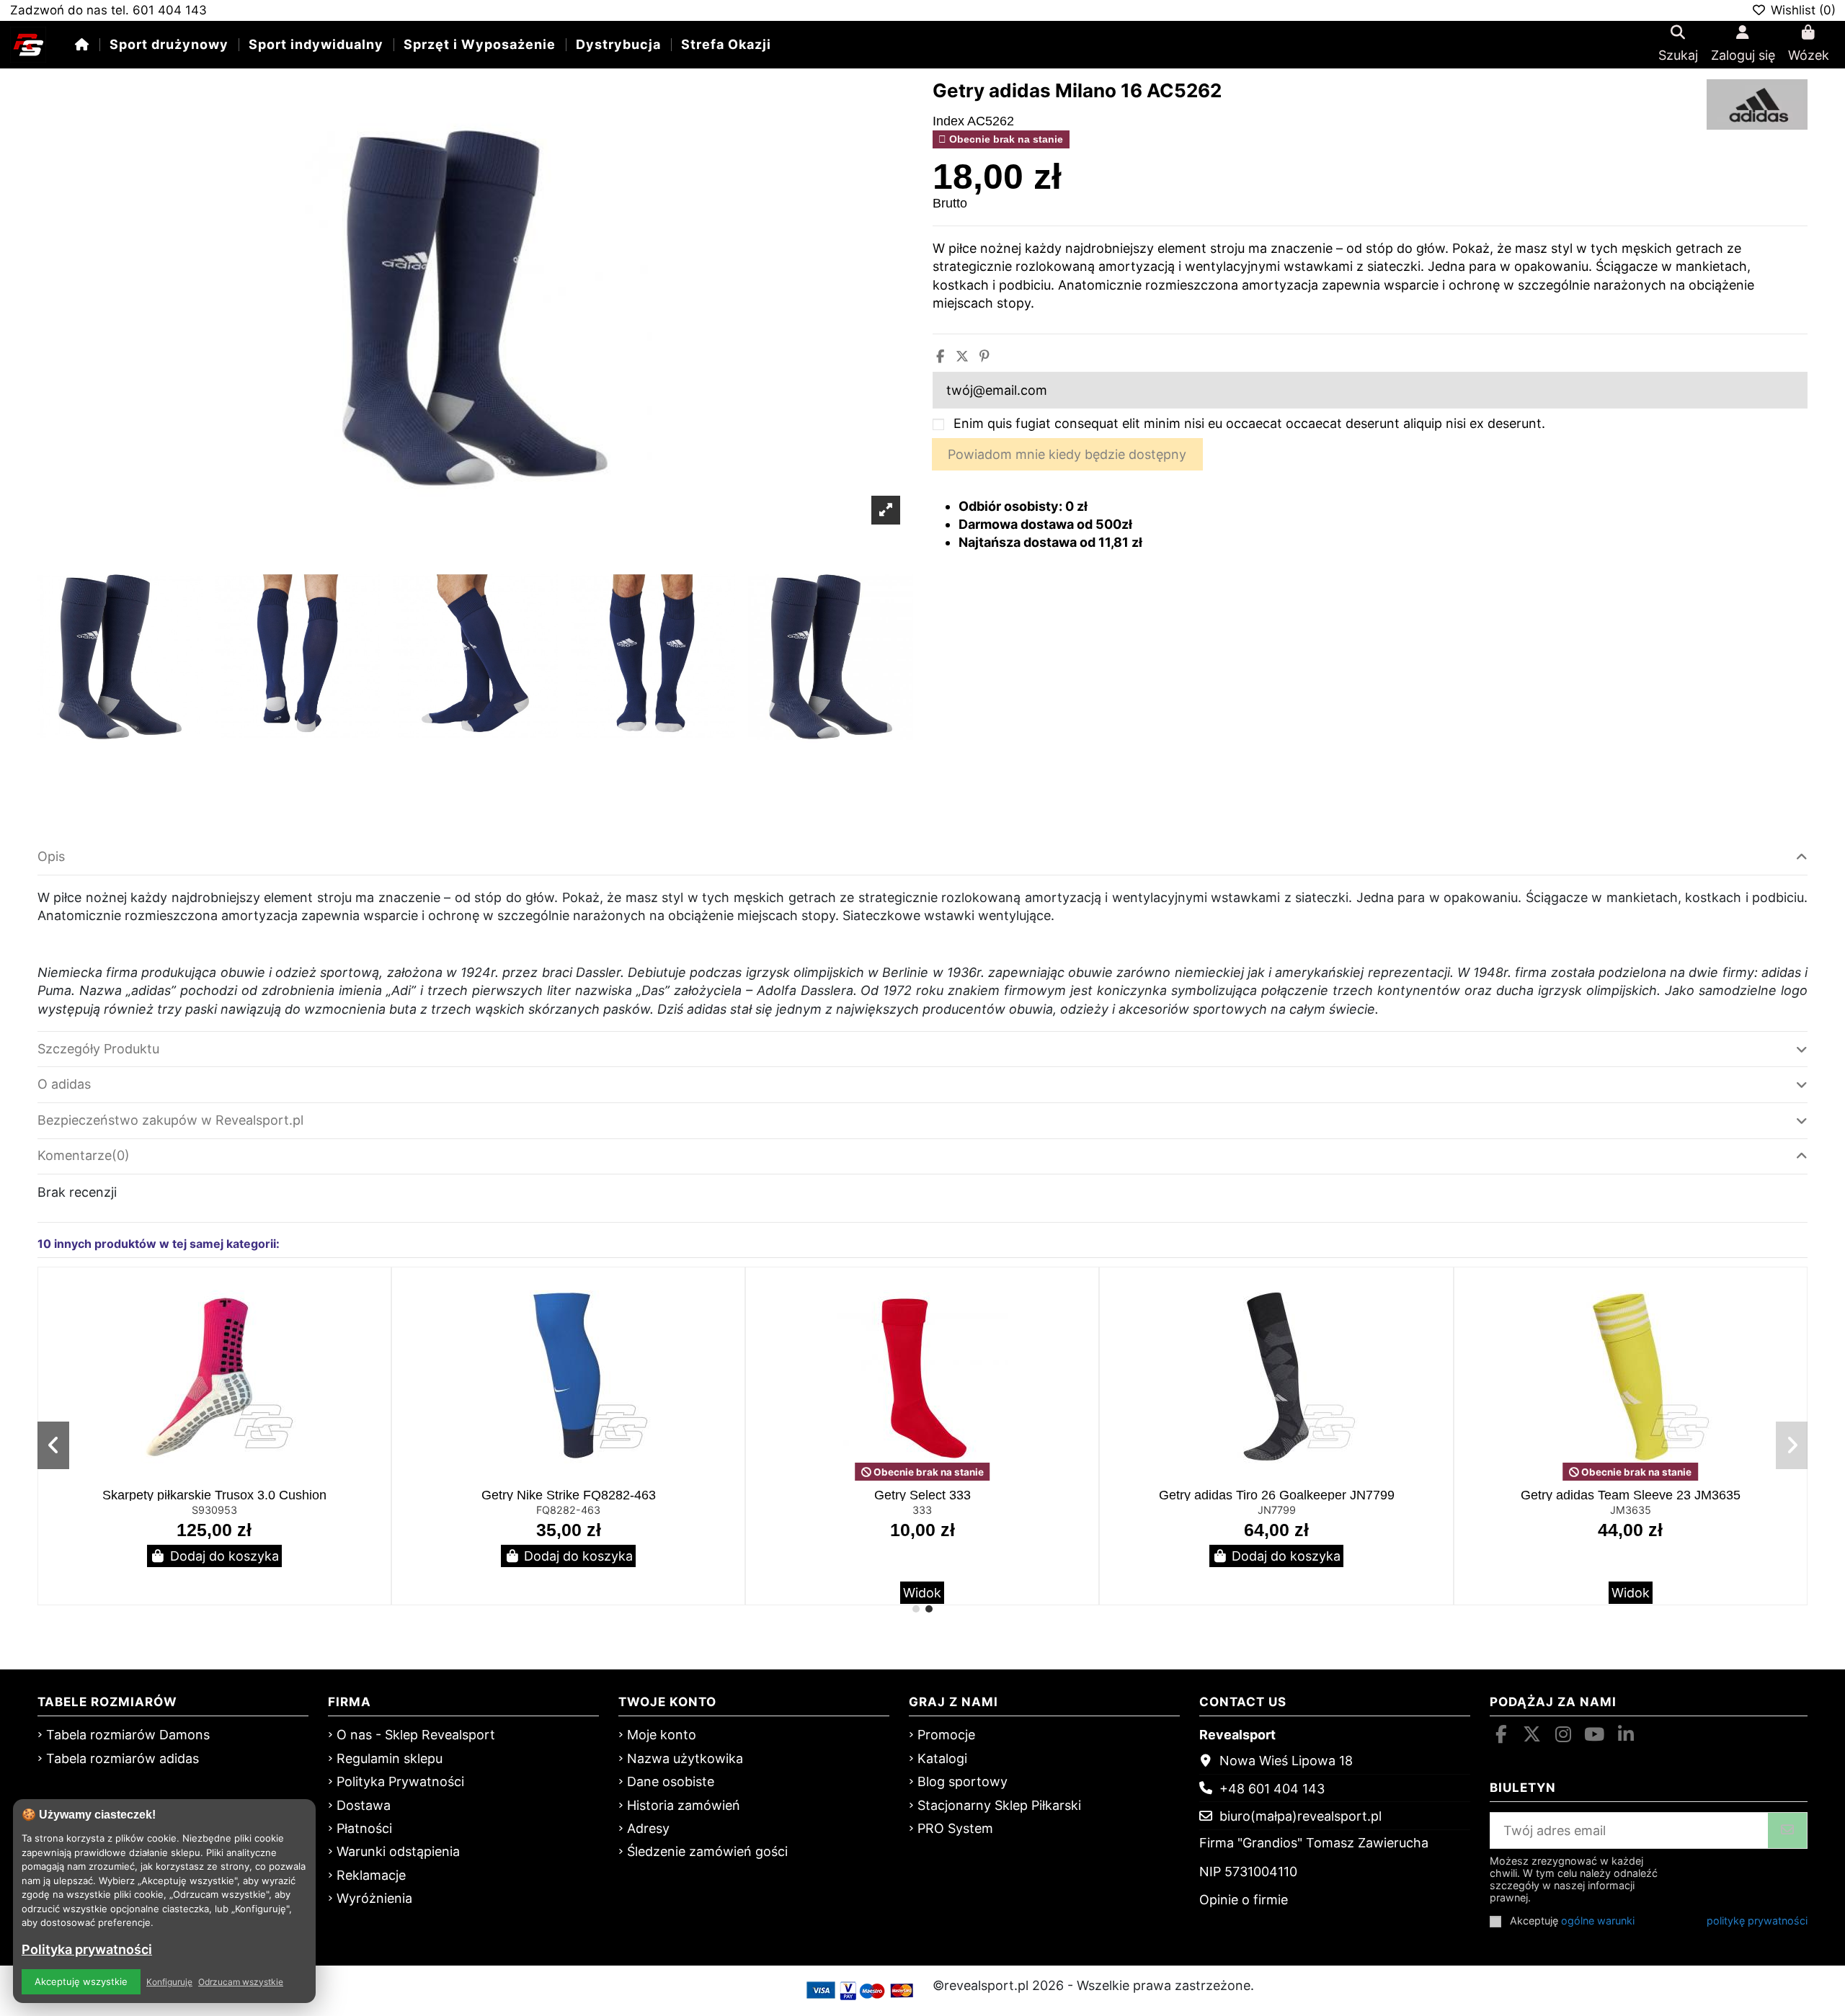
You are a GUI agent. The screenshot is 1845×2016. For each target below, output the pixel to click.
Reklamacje (371, 1875)
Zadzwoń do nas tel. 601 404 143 (108, 10)
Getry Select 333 (922, 1495)
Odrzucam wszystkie (241, 1982)
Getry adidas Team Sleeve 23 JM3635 (1631, 1495)
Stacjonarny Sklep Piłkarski (999, 1805)
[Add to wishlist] (378, 1293)
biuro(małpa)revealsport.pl (1301, 1816)
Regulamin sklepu (390, 1758)
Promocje (946, 1735)
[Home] (82, 44)
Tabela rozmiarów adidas (123, 1758)
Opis (51, 856)
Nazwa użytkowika (685, 1758)
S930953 (214, 1510)
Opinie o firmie (1244, 1900)
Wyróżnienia (374, 1898)
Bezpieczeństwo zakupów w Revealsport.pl (170, 1120)
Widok (922, 1593)
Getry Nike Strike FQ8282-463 (569, 1495)
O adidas (64, 1084)
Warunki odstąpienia (398, 1851)
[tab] (922, 857)
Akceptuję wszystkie (81, 1981)
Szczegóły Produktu (98, 1049)
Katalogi (942, 1758)
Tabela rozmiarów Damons (128, 1735)
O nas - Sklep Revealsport (416, 1735)
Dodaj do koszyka (224, 1556)
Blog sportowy (962, 1781)
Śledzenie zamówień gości (707, 1851)
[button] (916, 1609)
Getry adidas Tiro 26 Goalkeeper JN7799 (1277, 1495)
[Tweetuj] (962, 356)
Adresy (648, 1828)
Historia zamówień (684, 1805)
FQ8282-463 (568, 1510)
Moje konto (662, 1735)
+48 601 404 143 (1272, 1789)
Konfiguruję (169, 1982)
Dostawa (364, 1805)
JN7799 (1277, 1510)
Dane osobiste (671, 1781)
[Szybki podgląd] (378, 1321)
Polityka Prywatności (400, 1781)
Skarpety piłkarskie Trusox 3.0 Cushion (214, 1495)
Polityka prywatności (87, 1949)
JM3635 (1631, 1510)
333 (922, 1510)
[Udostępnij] (940, 356)
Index (948, 121)
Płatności (364, 1828)
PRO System (955, 1828)
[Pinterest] (984, 356)
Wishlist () (1801, 10)
